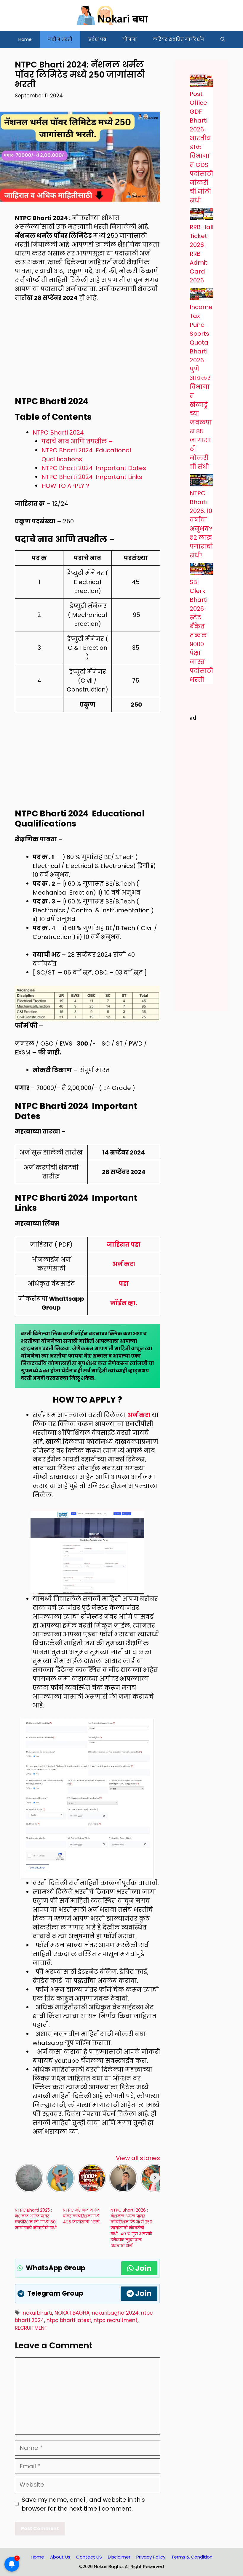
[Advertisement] (87, 353)
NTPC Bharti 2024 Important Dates (94, 468)
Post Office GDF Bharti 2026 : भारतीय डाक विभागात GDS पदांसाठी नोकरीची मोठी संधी (201, 147)
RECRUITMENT (31, 2328)
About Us (60, 2557)
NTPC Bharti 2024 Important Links (92, 477)
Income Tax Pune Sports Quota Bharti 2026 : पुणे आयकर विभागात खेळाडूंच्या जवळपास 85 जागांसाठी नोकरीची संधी (201, 387)
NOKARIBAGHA (72, 2313)
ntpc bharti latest (69, 2320)
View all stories (138, 2158)
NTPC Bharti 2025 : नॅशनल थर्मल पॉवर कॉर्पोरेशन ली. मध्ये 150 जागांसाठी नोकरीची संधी (36, 2219)
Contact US (89, 2557)
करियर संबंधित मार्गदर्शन (179, 39)
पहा (124, 1284)
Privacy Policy (151, 2557)
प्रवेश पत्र (97, 39)
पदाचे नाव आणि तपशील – (77, 441)
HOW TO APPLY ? (65, 486)
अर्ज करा (124, 1264)
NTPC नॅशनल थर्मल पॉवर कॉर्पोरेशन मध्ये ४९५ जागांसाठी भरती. (81, 2216)
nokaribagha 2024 (115, 2313)
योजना (130, 39)
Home (25, 39)
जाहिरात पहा (124, 1244)
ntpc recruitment (116, 2320)
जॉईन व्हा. (124, 1303)
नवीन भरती (60, 39)
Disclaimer (119, 2557)
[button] (223, 39)
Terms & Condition (192, 2557)
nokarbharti (37, 2313)
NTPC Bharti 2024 (58, 432)
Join (143, 2268)
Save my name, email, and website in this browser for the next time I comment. (83, 2504)
